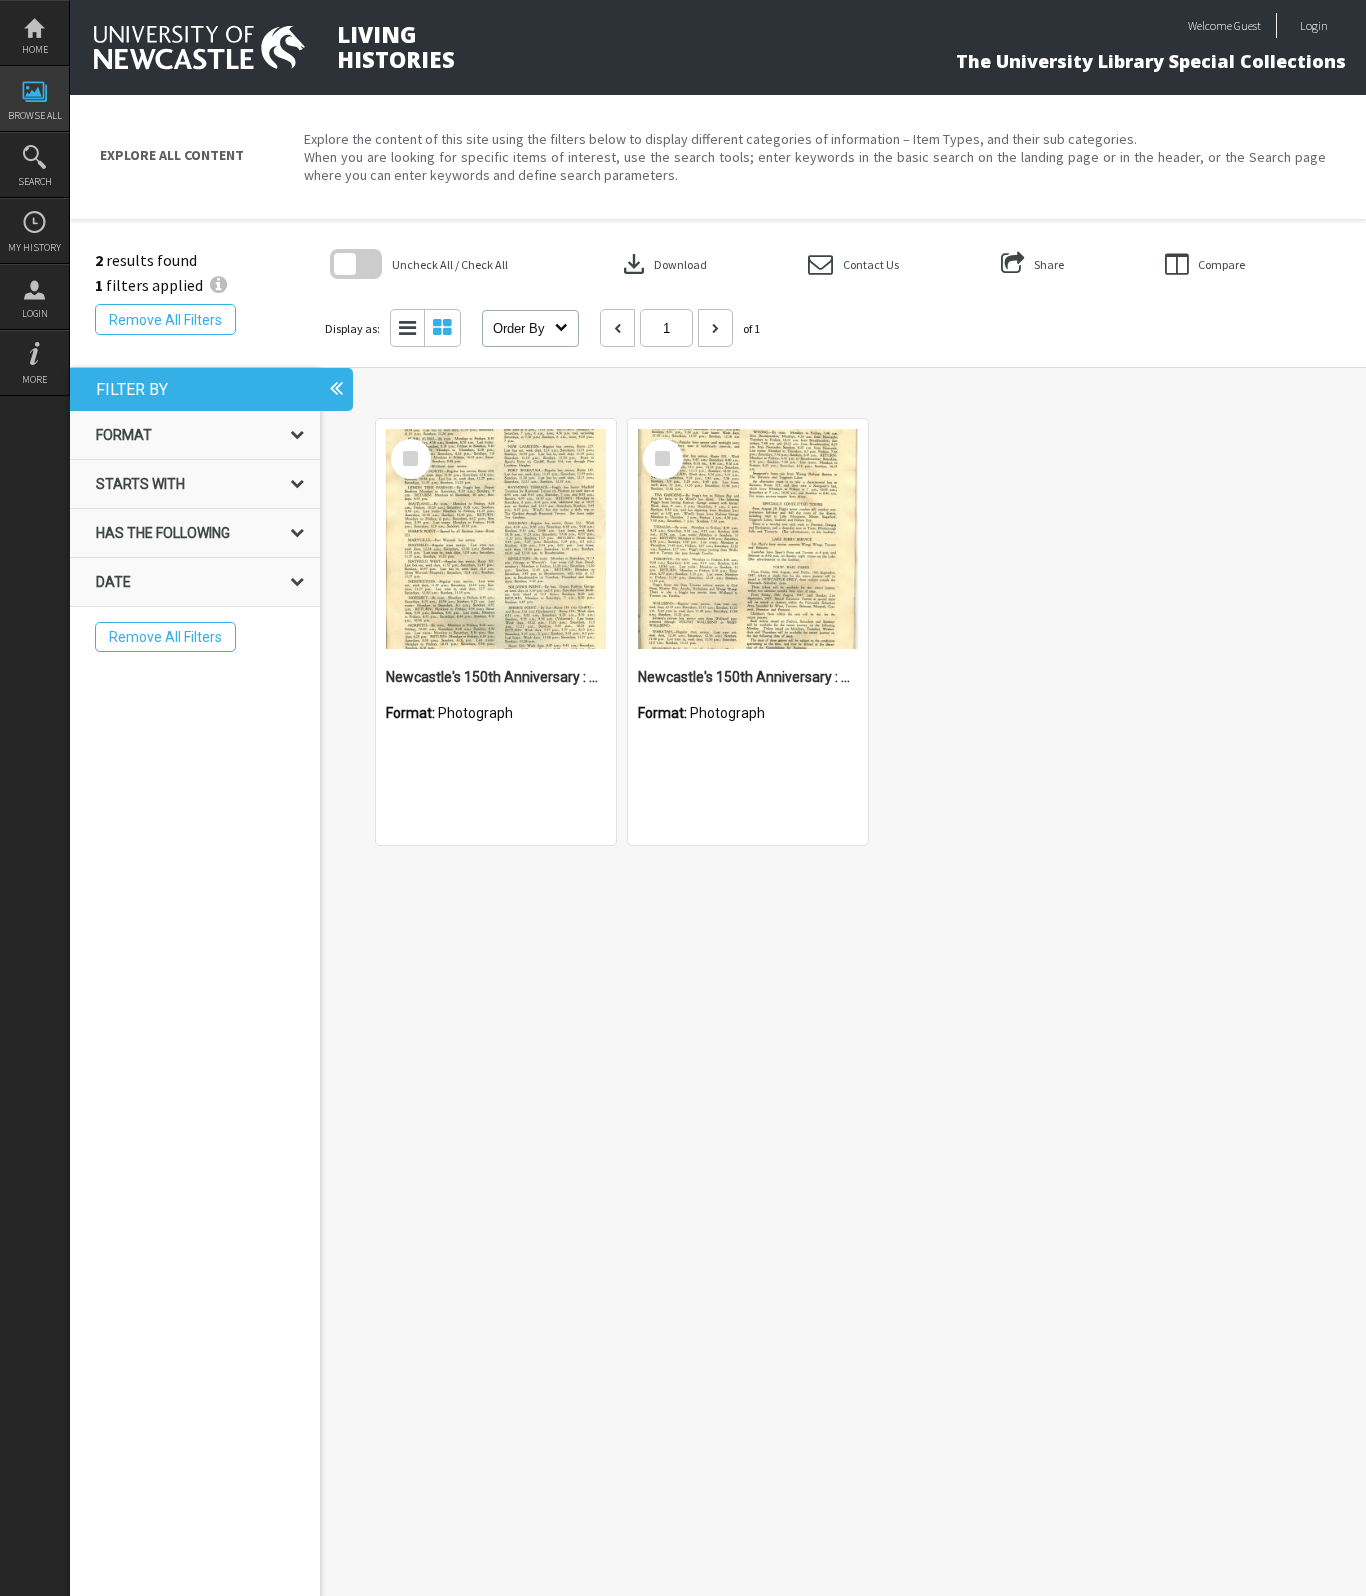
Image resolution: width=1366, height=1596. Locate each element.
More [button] (34, 379)
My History (34, 247)
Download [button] (663, 264)
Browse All (35, 115)
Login (35, 313)
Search (35, 181)
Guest (1247, 25)
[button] (853, 264)
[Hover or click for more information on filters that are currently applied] (218, 285)
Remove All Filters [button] (165, 320)
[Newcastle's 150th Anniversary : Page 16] (496, 539)
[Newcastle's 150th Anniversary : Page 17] (748, 539)
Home (35, 49)
